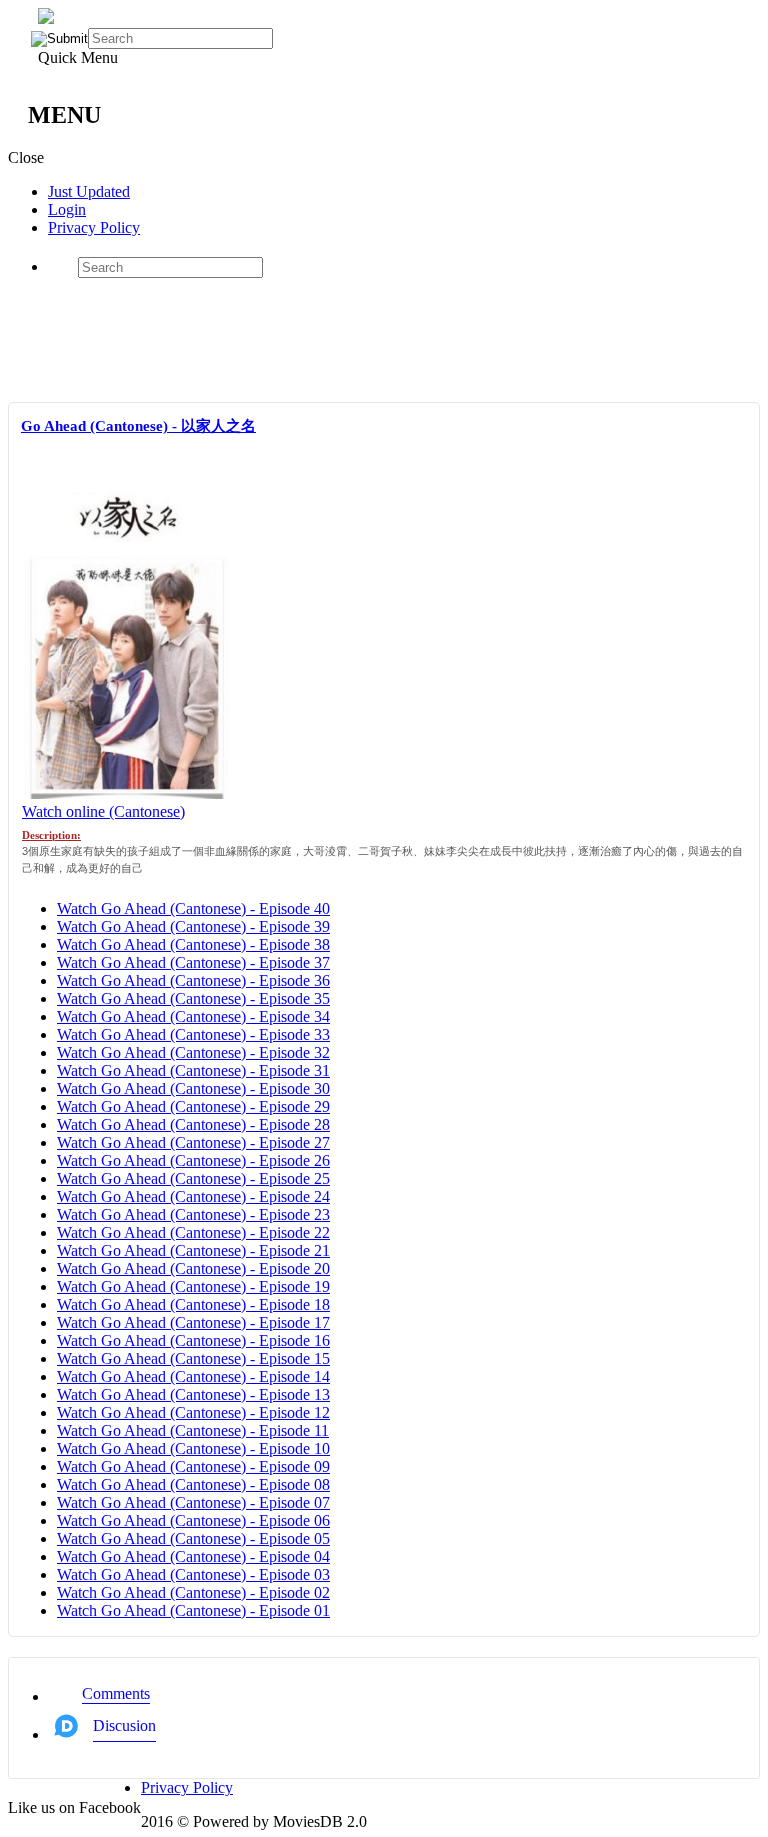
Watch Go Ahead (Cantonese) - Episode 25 (193, 1178)
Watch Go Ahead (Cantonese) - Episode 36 (193, 980)
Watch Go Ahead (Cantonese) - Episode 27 (193, 1142)
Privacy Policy (94, 227)
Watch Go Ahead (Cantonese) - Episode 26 (193, 1160)
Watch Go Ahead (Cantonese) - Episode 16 (193, 1340)
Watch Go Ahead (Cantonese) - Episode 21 (193, 1250)
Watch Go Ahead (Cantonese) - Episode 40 (193, 908)
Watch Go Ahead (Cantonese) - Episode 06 (193, 1520)
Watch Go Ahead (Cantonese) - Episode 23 (193, 1214)
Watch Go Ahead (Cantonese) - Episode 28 (193, 1124)
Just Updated (89, 191)
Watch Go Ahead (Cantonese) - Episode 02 (193, 1592)
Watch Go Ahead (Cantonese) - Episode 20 (193, 1268)
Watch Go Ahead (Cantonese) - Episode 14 (193, 1376)
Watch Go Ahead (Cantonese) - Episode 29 (193, 1106)
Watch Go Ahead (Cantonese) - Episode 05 (193, 1538)
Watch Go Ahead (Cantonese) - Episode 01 (193, 1610)
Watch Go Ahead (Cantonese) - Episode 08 (193, 1484)
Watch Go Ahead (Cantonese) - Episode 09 (193, 1466)
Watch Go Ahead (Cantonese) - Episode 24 (193, 1196)
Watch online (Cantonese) (103, 811)
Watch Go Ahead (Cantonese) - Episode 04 (193, 1556)
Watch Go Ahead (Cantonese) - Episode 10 (193, 1448)
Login (67, 209)
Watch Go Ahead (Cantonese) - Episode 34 (193, 1016)
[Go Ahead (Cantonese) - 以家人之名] (127, 793)
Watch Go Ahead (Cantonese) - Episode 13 (193, 1394)
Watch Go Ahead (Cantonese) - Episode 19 (193, 1286)
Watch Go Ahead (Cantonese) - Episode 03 (193, 1574)
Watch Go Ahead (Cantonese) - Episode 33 (193, 1034)
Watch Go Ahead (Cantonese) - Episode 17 (193, 1322)
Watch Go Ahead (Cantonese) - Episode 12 (193, 1412)
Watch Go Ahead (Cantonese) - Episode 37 (193, 962)
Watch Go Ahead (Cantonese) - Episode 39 (193, 926)
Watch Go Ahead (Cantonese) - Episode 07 (193, 1502)
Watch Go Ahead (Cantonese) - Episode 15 (193, 1358)
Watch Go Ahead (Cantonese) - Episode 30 (193, 1088)
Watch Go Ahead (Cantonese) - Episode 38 (193, 944)
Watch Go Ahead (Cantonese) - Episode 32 (193, 1052)
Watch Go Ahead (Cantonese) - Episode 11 (193, 1430)
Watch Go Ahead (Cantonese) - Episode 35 (193, 998)
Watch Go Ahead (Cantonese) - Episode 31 (193, 1070)
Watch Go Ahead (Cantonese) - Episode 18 (193, 1304)
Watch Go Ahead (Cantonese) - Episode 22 (193, 1232)
